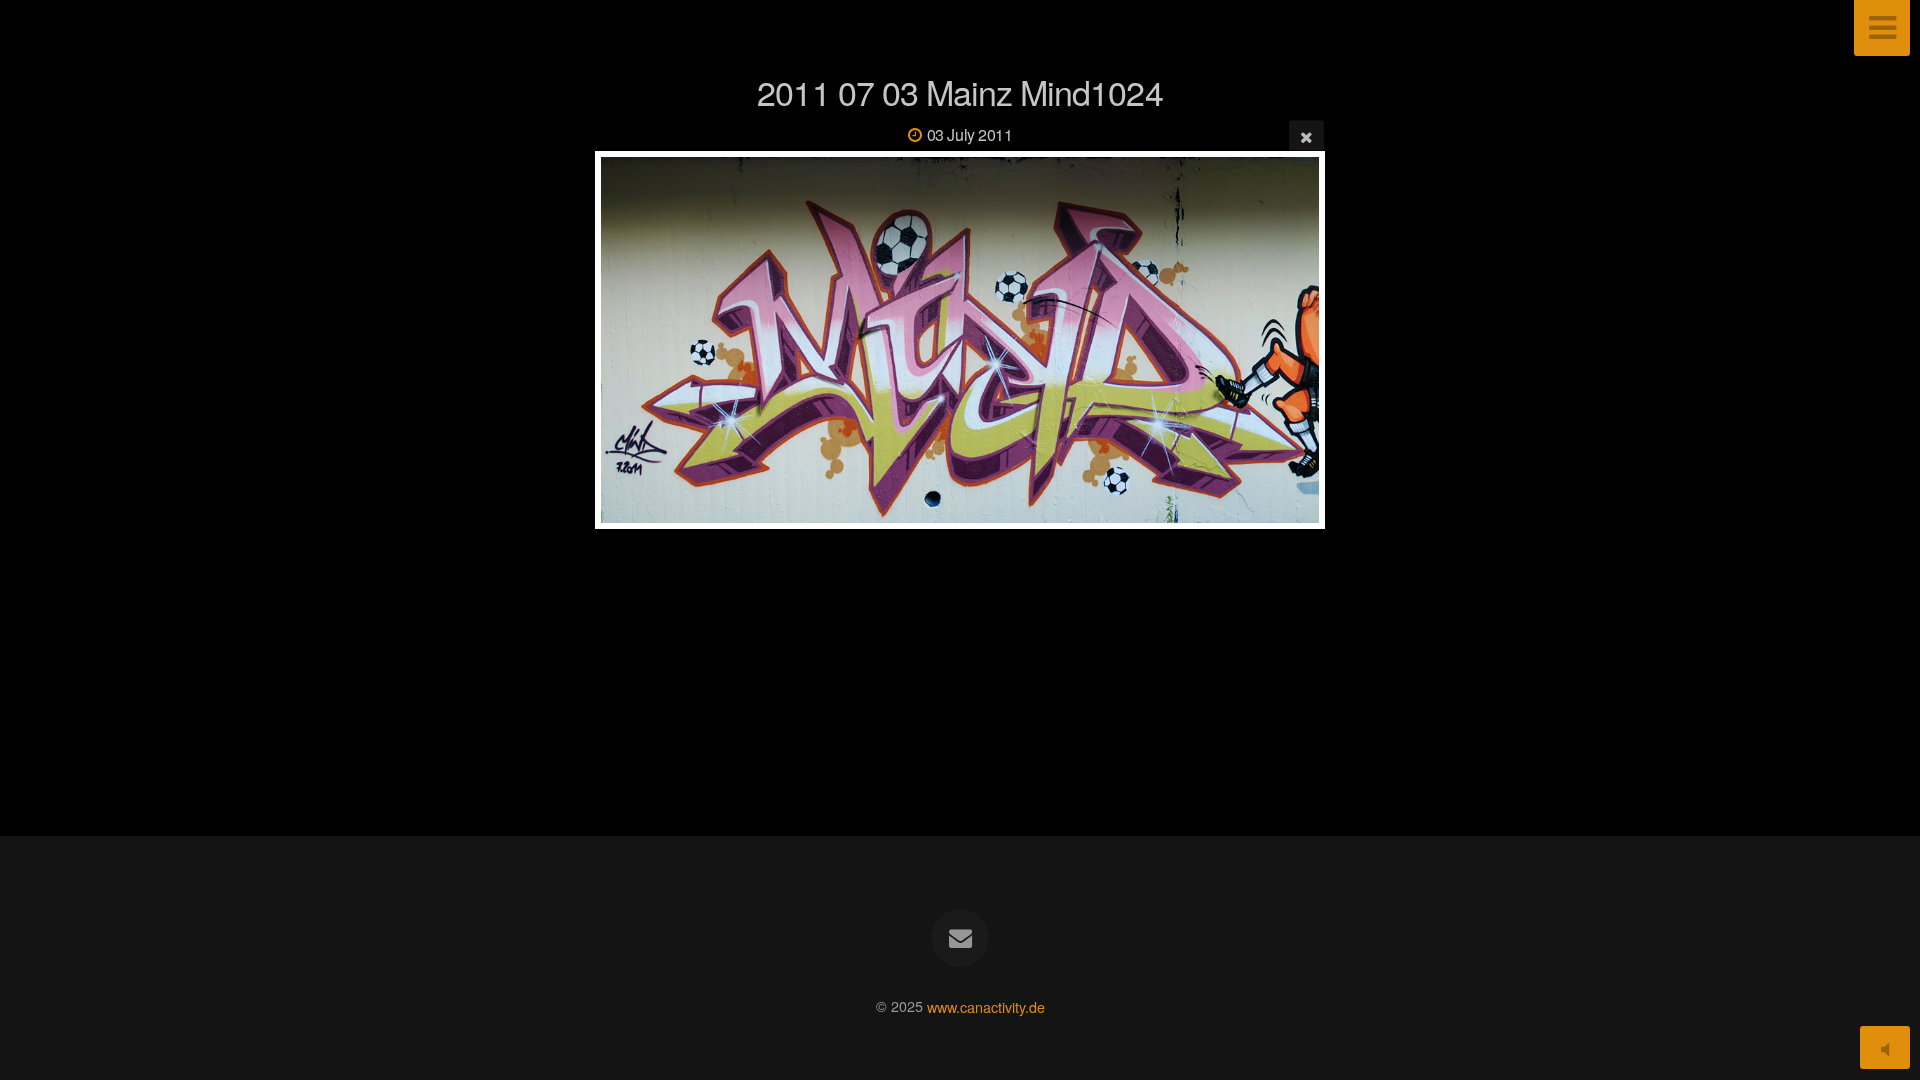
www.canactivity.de (986, 1005)
